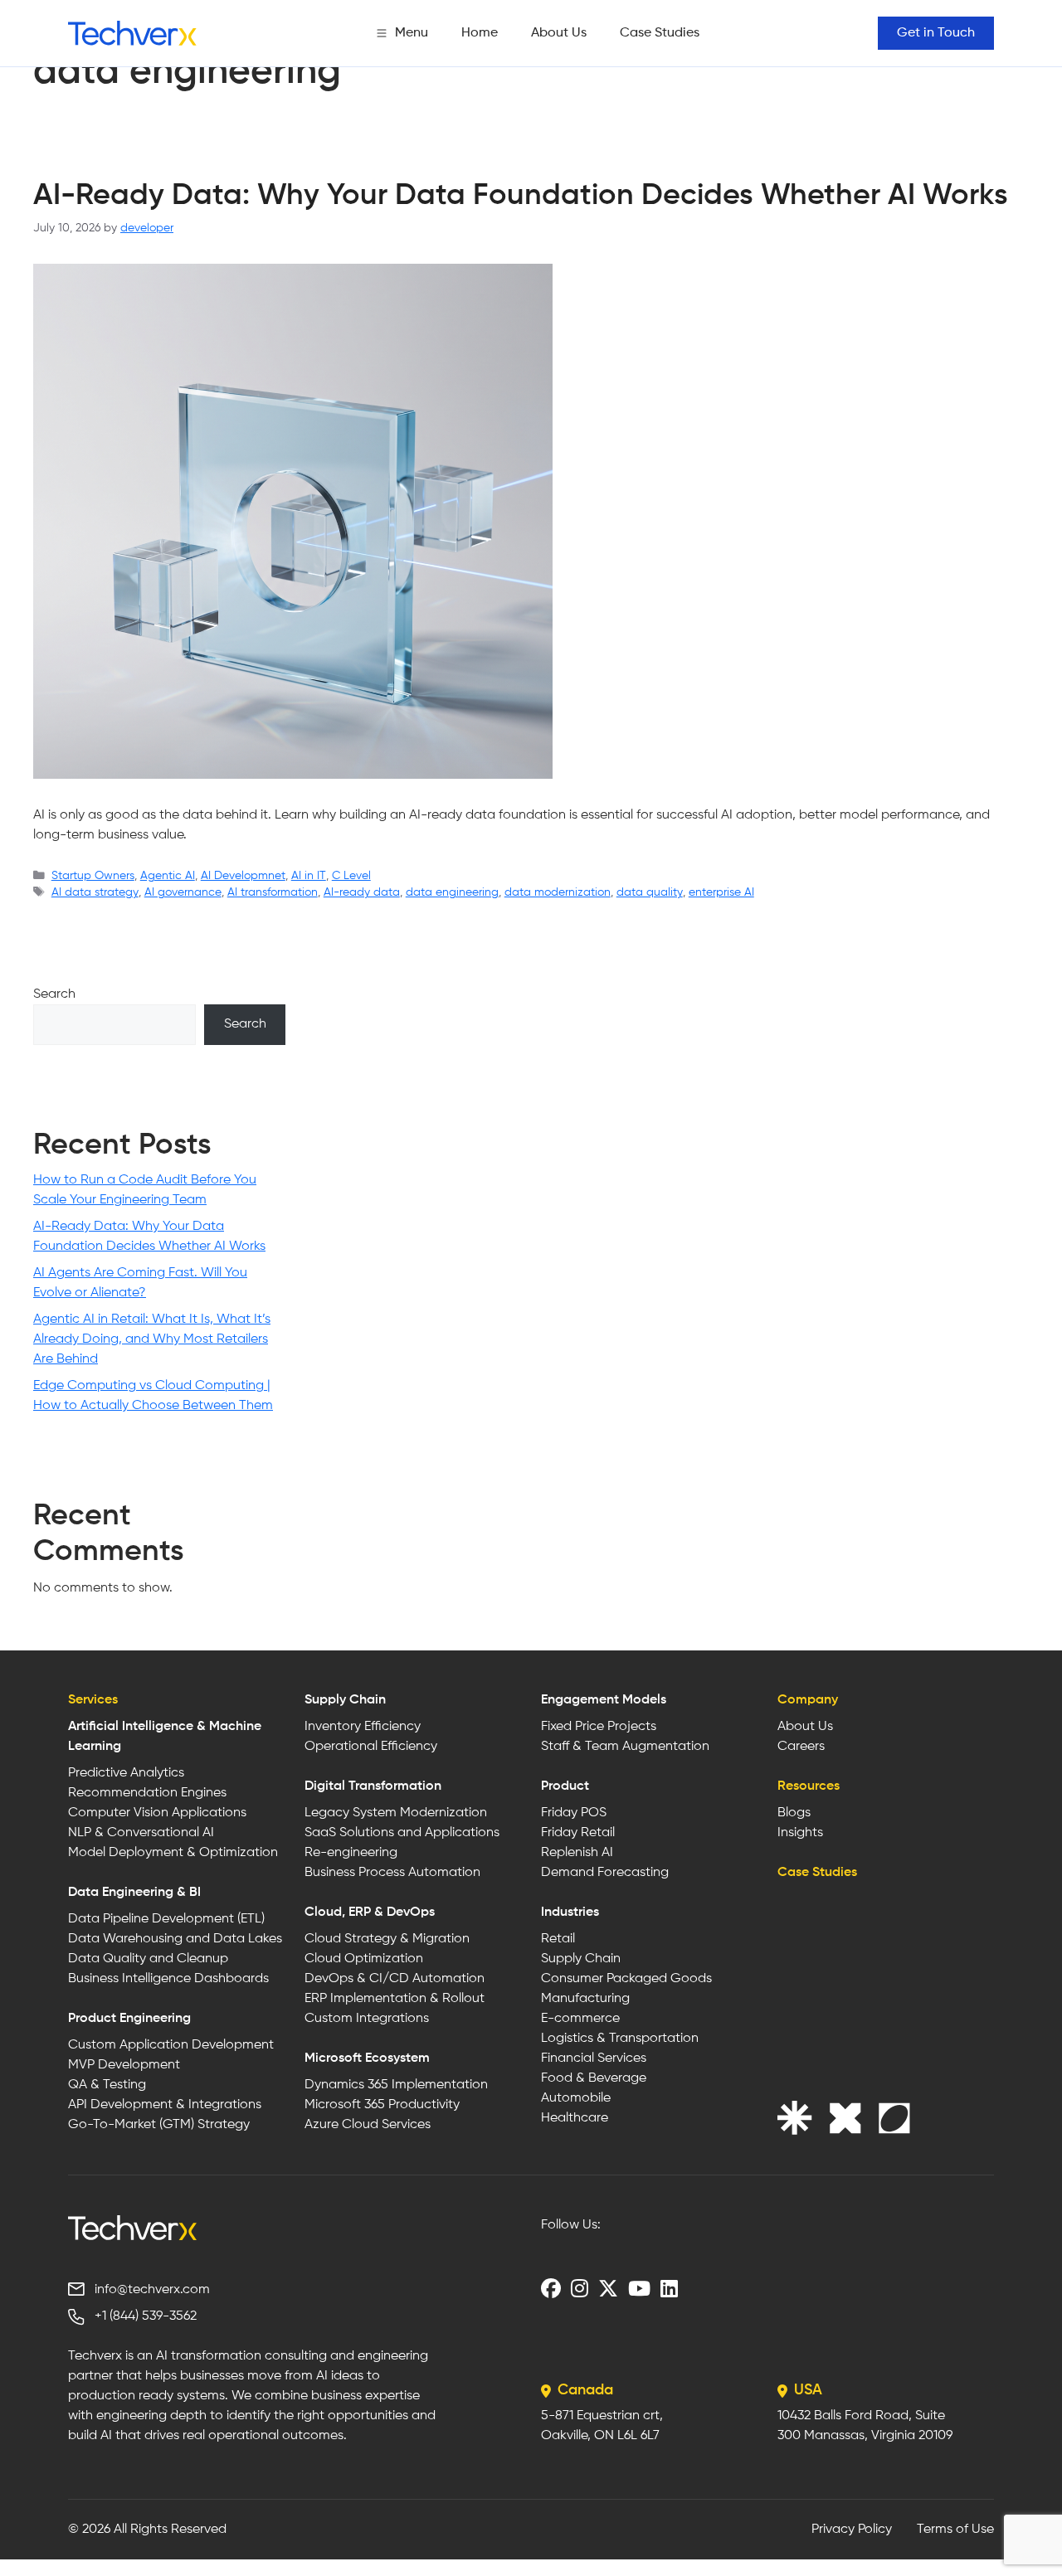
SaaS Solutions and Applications (402, 1833)
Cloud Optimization (364, 1959)
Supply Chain (345, 1700)
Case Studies (660, 33)
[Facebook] (551, 2288)
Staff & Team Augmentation (625, 1747)
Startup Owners (93, 876)
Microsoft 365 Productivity (382, 2105)
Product (565, 1786)
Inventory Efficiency (363, 1727)
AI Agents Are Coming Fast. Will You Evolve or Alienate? (140, 1283)
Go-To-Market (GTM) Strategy (159, 2125)
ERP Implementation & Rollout (395, 1999)
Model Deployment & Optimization (173, 1853)
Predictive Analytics (126, 1773)
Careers (801, 1747)
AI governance (183, 892)
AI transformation (273, 892)
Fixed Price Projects (599, 1727)
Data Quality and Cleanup (148, 1959)
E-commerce (580, 2019)
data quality (650, 892)
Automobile (576, 2098)
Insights (800, 1833)
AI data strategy (95, 892)
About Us (559, 33)
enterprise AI (721, 892)
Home (480, 33)
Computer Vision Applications (157, 1813)
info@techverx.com (152, 2290)
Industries (570, 1913)
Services (93, 1700)
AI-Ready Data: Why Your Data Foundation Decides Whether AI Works (521, 196)
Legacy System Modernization (396, 1813)
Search (54, 994)
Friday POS (574, 1813)
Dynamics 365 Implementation (396, 2085)
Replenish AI (577, 1853)
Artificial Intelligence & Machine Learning (165, 1737)
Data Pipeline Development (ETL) (166, 1919)
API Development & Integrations (165, 2105)
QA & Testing (107, 2085)
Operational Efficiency (371, 1747)
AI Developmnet (243, 876)
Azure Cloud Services (368, 2125)
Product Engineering (129, 2019)
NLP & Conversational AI (141, 1833)
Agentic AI (168, 876)
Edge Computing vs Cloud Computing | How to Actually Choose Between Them (153, 1396)
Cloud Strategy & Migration (387, 1939)
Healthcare (575, 2118)
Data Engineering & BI (134, 1893)
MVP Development (124, 2065)
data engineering (452, 892)
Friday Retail (578, 1833)
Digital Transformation (373, 1786)
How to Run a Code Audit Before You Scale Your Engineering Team (145, 1190)
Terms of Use (955, 2530)
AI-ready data (362, 892)
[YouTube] (639, 2288)
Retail (558, 1939)
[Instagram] (580, 2288)
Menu (412, 33)
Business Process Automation (392, 1873)
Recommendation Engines (147, 1793)
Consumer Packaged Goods (626, 1979)
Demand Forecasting (605, 1873)
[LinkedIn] (669, 2288)
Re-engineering (351, 1853)
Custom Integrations (367, 2019)
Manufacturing (585, 1999)
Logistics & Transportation (620, 2039)
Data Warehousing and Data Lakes (175, 1939)
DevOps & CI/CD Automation (395, 1979)
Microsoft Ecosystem (367, 2058)
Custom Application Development (171, 2045)
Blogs (794, 1813)
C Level (351, 876)
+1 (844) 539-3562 (146, 2316)
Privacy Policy (852, 2530)
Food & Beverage (594, 2078)
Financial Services (594, 2058)
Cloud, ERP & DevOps (370, 1913)
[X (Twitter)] (608, 2288)
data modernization (558, 892)
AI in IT (309, 876)
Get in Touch (936, 33)
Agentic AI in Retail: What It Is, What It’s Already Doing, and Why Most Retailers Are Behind (152, 1339)
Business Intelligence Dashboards (168, 1979)
